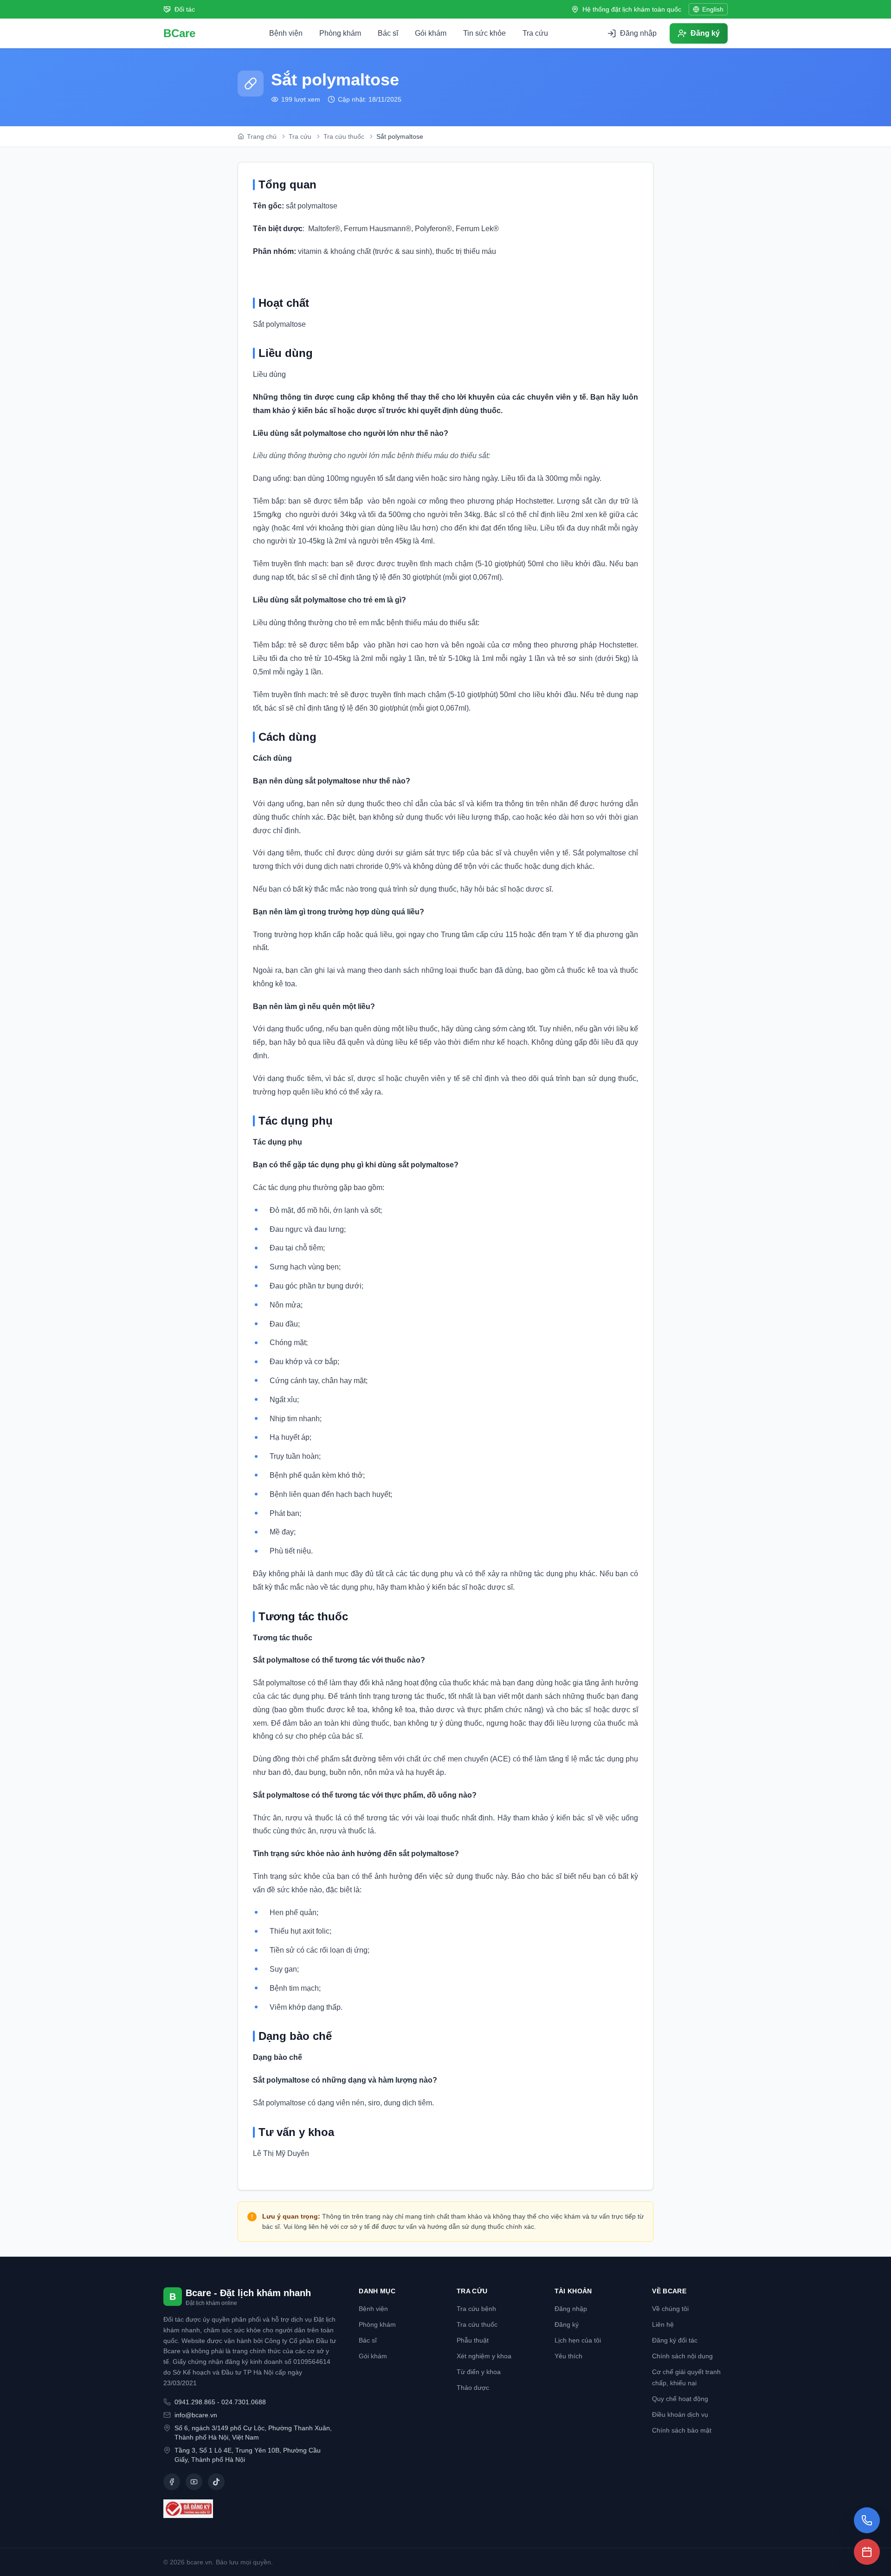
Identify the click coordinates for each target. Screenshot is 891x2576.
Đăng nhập (571, 2309)
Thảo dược (473, 2388)
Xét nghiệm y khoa (484, 2356)
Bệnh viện (286, 33)
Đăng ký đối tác (675, 2340)
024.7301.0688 (244, 2402)
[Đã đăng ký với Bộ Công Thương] (250, 2509)
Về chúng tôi (670, 2309)
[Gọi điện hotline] (867, 2520)
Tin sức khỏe (484, 33)
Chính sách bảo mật (682, 2430)
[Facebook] (172, 2482)
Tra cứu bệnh (476, 2309)
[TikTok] (216, 2482)
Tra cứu (535, 33)
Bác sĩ (388, 33)
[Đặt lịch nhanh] (867, 2552)
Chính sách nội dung (682, 2356)
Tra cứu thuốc (477, 2324)
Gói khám (431, 33)
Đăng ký (567, 2324)
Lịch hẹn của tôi (578, 2340)
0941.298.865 (195, 2402)
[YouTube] (194, 2482)
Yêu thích (568, 2356)
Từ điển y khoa (479, 2372)
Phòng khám (340, 33)
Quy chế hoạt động (680, 2399)
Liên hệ (663, 2324)
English (713, 9)
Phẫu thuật (473, 2340)
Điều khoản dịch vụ (680, 2414)
